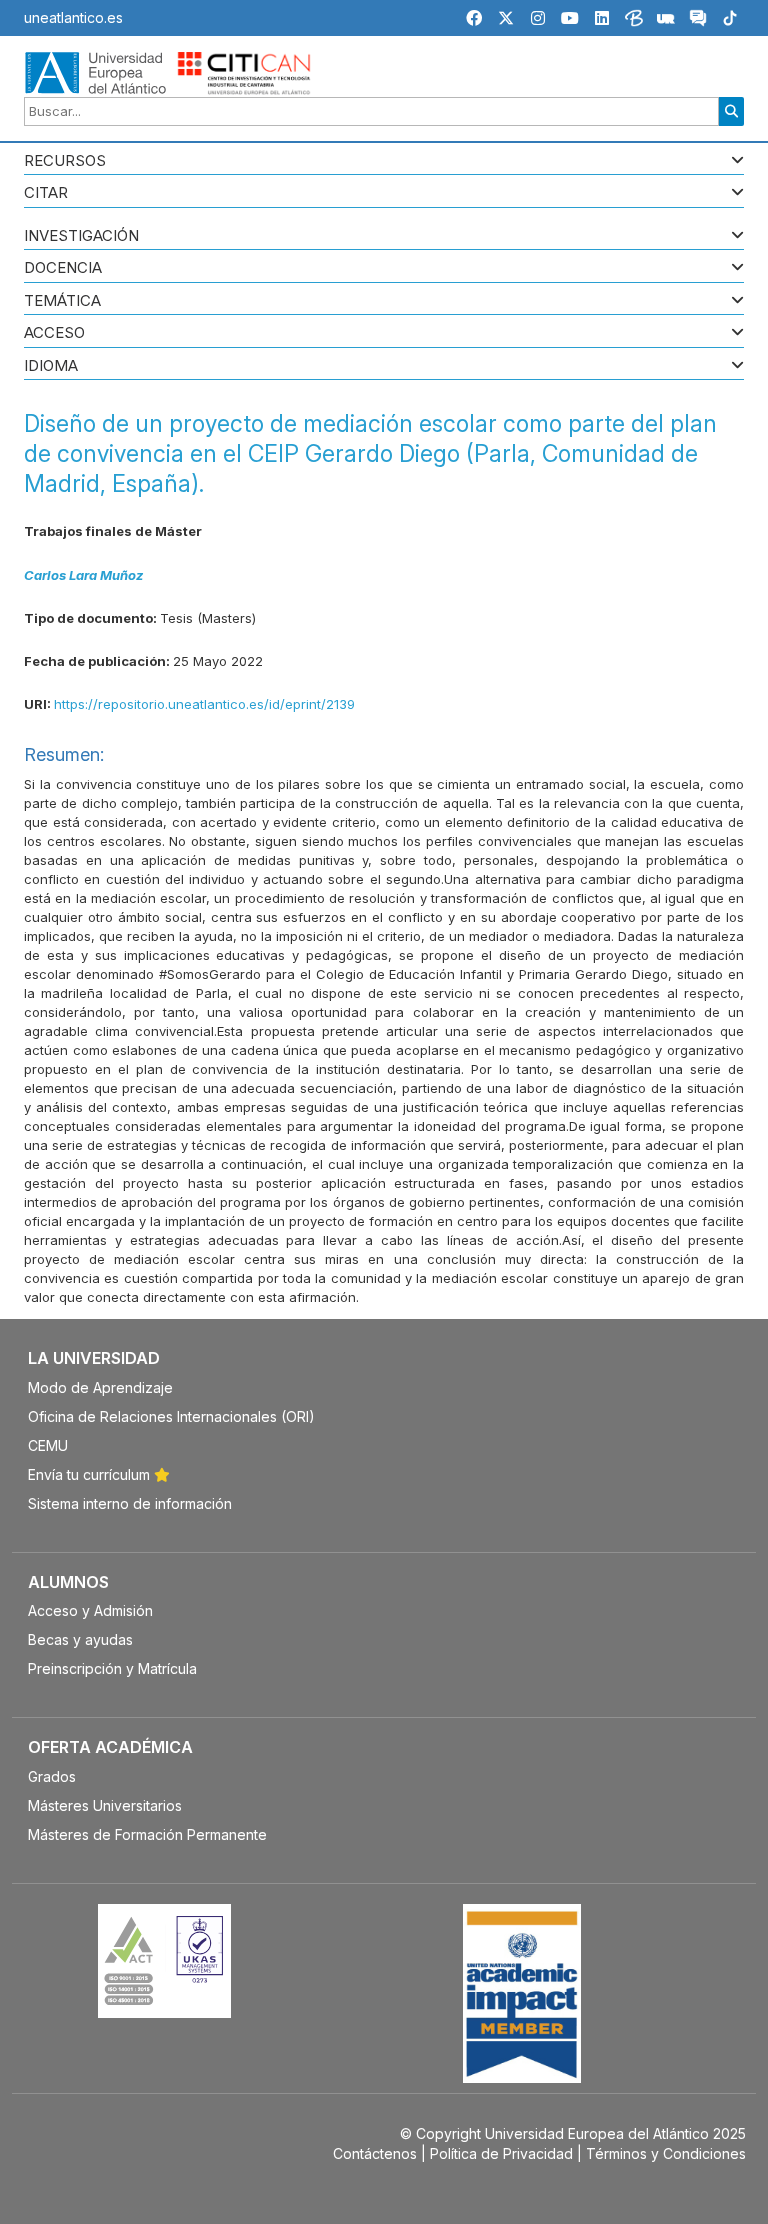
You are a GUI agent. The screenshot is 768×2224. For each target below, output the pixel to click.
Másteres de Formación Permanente (147, 1834)
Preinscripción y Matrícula (112, 1668)
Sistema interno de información (130, 1503)
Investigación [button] (81, 236)
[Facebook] (474, 18)
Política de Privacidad (501, 2153)
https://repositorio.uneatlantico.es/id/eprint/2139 (204, 704)
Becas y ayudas (80, 1639)
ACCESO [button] (54, 333)
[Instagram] (538, 18)
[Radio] (666, 21)
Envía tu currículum (91, 1474)
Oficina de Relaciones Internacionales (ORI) (171, 1416)
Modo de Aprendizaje (100, 1387)
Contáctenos (375, 2153)
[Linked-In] (602, 18)
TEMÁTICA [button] (62, 301)
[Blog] (634, 21)
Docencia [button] (63, 268)
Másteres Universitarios (105, 1805)
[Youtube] (570, 18)
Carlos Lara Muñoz (83, 575)
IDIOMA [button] (51, 366)
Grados (52, 1776)
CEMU (48, 1445)
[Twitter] (506, 18)
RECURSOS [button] (65, 161)
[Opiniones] (698, 21)
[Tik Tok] (730, 21)
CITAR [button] (46, 193)
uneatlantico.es (73, 17)
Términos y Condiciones (666, 2153)
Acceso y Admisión (90, 1610)
